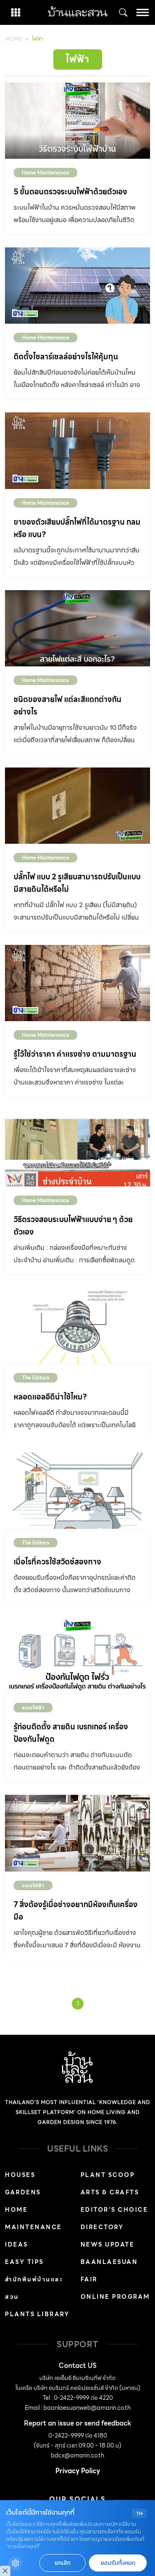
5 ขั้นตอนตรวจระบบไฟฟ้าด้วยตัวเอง (70, 192)
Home (13, 39)
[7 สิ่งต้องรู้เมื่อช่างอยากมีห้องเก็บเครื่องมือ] (77, 1833)
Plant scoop (108, 2175)
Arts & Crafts (110, 2192)
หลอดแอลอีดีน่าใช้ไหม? (50, 1397)
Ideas (17, 2244)
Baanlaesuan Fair (109, 2271)
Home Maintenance (45, 173)
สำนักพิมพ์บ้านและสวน (34, 2288)
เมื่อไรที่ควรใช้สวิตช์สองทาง (57, 1562)
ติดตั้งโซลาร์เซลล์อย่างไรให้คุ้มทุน (66, 357)
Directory (102, 2227)
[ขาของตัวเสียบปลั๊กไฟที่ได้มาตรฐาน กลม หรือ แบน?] (77, 450)
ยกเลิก (62, 2563)
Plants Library (37, 2314)
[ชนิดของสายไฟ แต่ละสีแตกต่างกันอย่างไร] (77, 628)
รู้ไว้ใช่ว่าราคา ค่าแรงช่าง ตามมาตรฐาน (75, 1054)
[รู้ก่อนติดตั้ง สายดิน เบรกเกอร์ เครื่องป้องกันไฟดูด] (77, 1656)
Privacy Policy (78, 2471)
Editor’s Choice (114, 2210)
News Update (108, 2244)
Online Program (115, 2297)
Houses (20, 2175)
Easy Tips (24, 2262)
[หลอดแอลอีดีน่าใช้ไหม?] (77, 1326)
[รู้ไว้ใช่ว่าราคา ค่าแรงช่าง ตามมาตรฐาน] (77, 983)
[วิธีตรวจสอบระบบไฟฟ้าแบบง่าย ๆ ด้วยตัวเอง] (77, 1148)
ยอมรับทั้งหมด (118, 2563)
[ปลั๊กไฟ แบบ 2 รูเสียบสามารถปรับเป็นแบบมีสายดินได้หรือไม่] (77, 806)
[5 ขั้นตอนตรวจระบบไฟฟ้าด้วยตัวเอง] (77, 121)
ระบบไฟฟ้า (33, 1708)
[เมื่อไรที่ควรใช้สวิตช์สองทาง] (77, 1491)
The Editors (36, 1378)
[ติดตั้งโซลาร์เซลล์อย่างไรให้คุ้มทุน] (77, 286)
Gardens (23, 2192)
